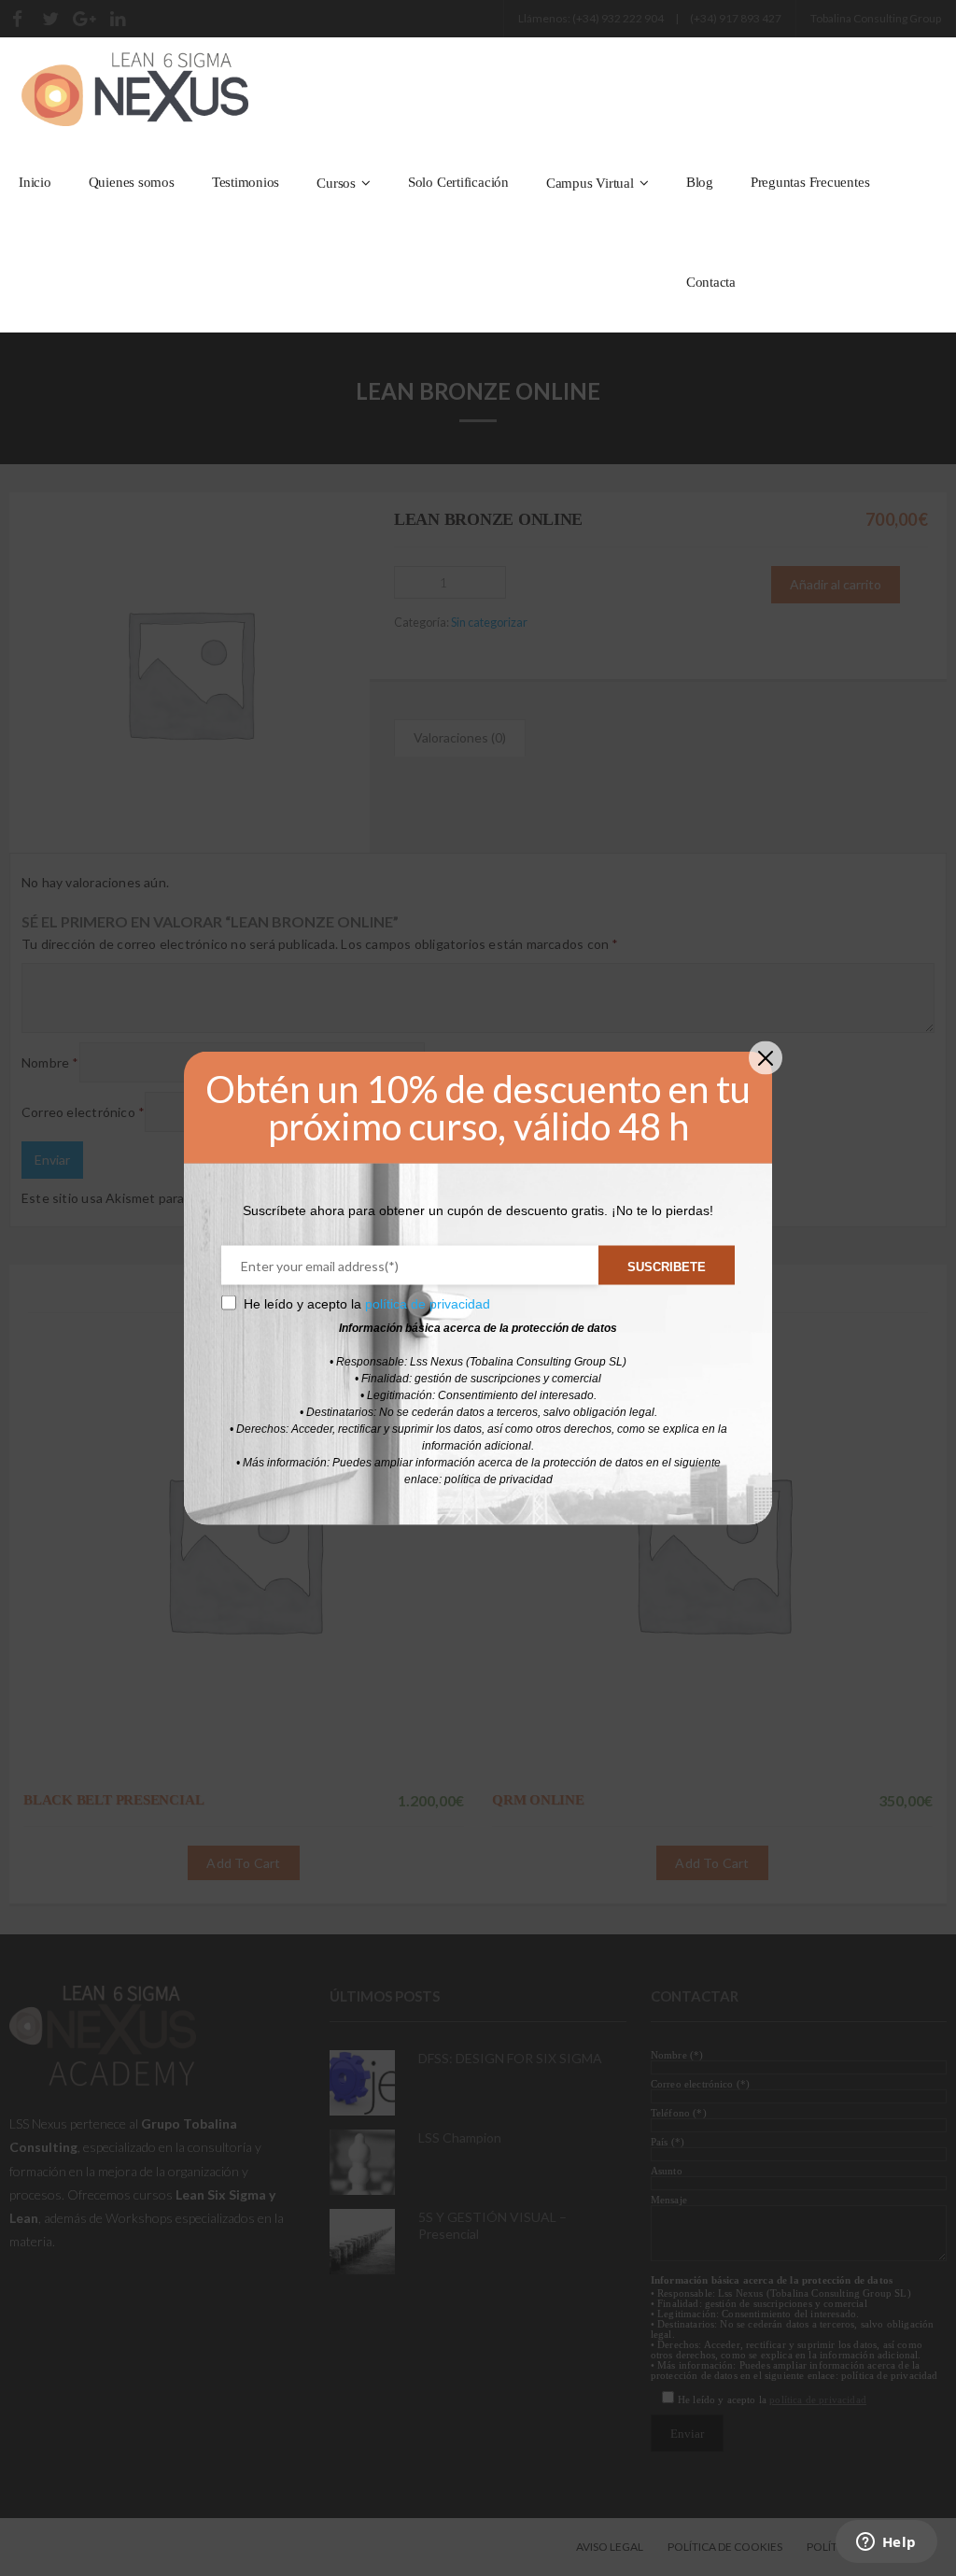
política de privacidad (428, 1304)
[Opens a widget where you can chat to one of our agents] (886, 2543)
